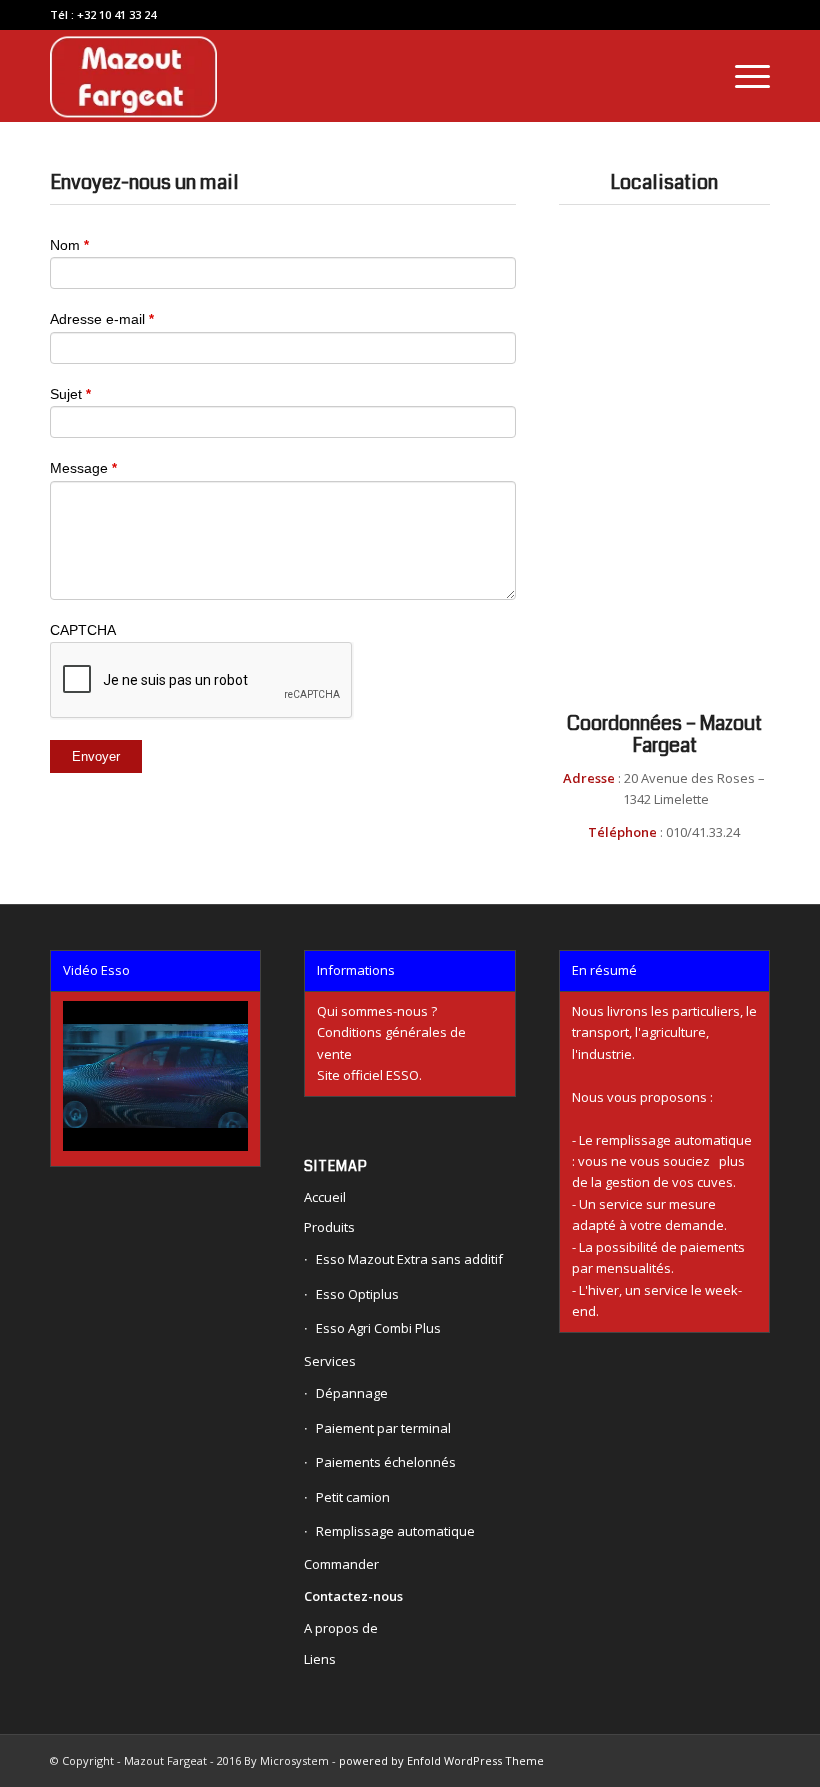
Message (83, 468)
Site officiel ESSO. (369, 1075)
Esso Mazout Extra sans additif (409, 1259)
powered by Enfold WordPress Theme (441, 1760)
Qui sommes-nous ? (377, 1011)
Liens (320, 1659)
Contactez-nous (353, 1596)
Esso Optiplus (357, 1294)
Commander (341, 1564)
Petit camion (353, 1497)
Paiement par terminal (383, 1428)
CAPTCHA (83, 630)
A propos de (341, 1628)
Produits (329, 1227)
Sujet (70, 394)
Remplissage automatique (395, 1531)
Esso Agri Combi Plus (378, 1328)
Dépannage (352, 1393)
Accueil (325, 1197)
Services (330, 1361)
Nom (69, 245)
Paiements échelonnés (386, 1462)
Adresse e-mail (102, 319)
